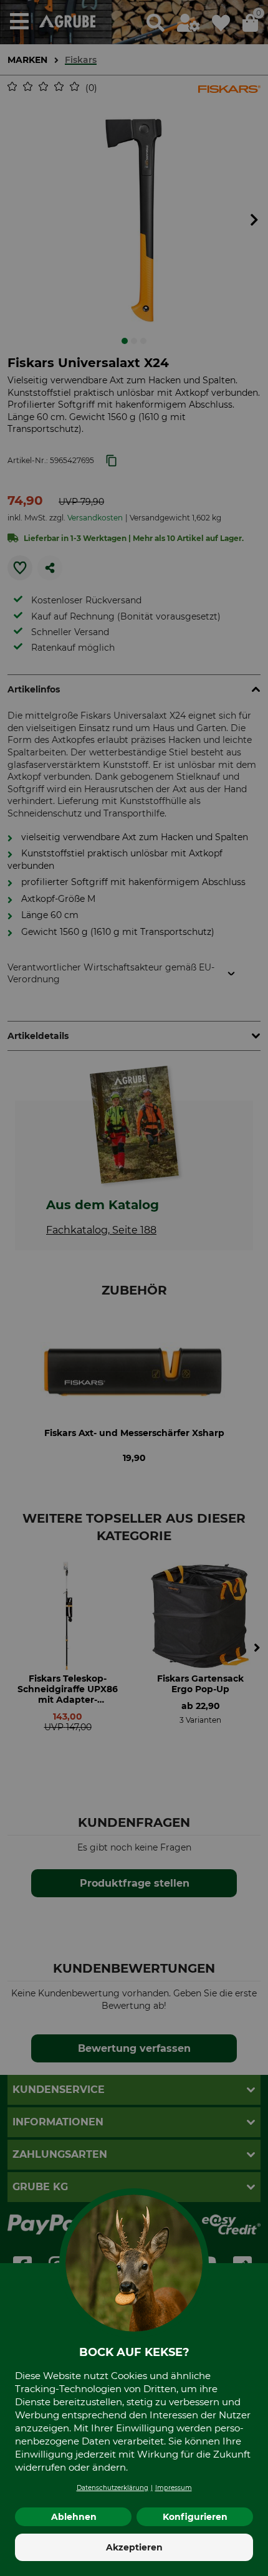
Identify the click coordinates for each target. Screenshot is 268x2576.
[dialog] (134, 1288)
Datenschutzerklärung (112, 2488)
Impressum (174, 2488)
